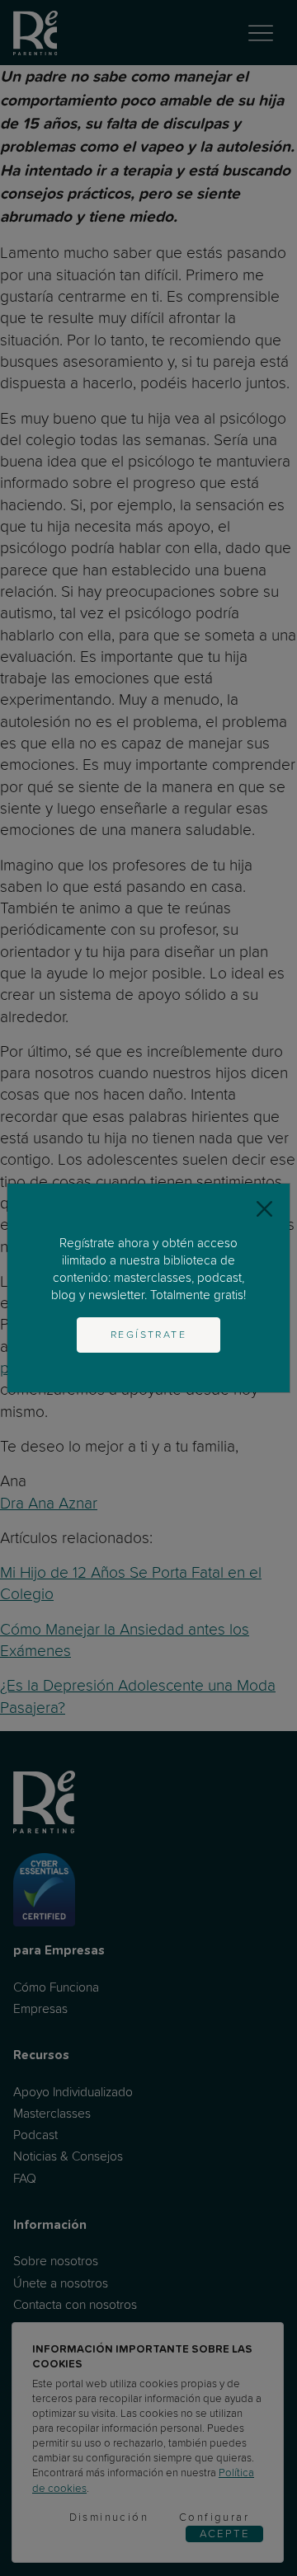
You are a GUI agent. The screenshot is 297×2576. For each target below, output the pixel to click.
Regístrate (148, 1335)
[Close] (264, 1209)
